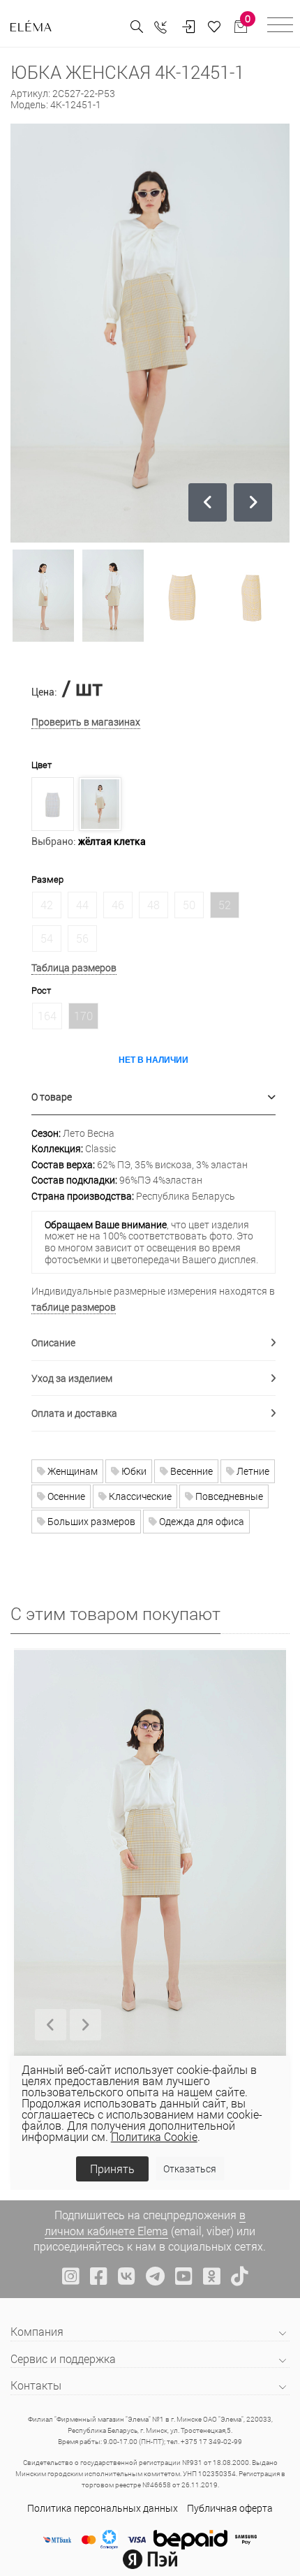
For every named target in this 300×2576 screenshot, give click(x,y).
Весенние (190, 1471)
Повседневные (228, 1496)
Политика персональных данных (103, 2508)
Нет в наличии (153, 1059)
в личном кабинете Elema (145, 2222)
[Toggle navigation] (280, 27)
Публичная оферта (230, 2508)
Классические (139, 1496)
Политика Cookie (154, 2136)
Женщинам (72, 1471)
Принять (112, 2169)
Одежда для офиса (201, 1521)
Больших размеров (90, 1521)
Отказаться (190, 2169)
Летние (252, 1471)
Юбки (133, 1471)
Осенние (65, 1496)
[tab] (153, 1097)
